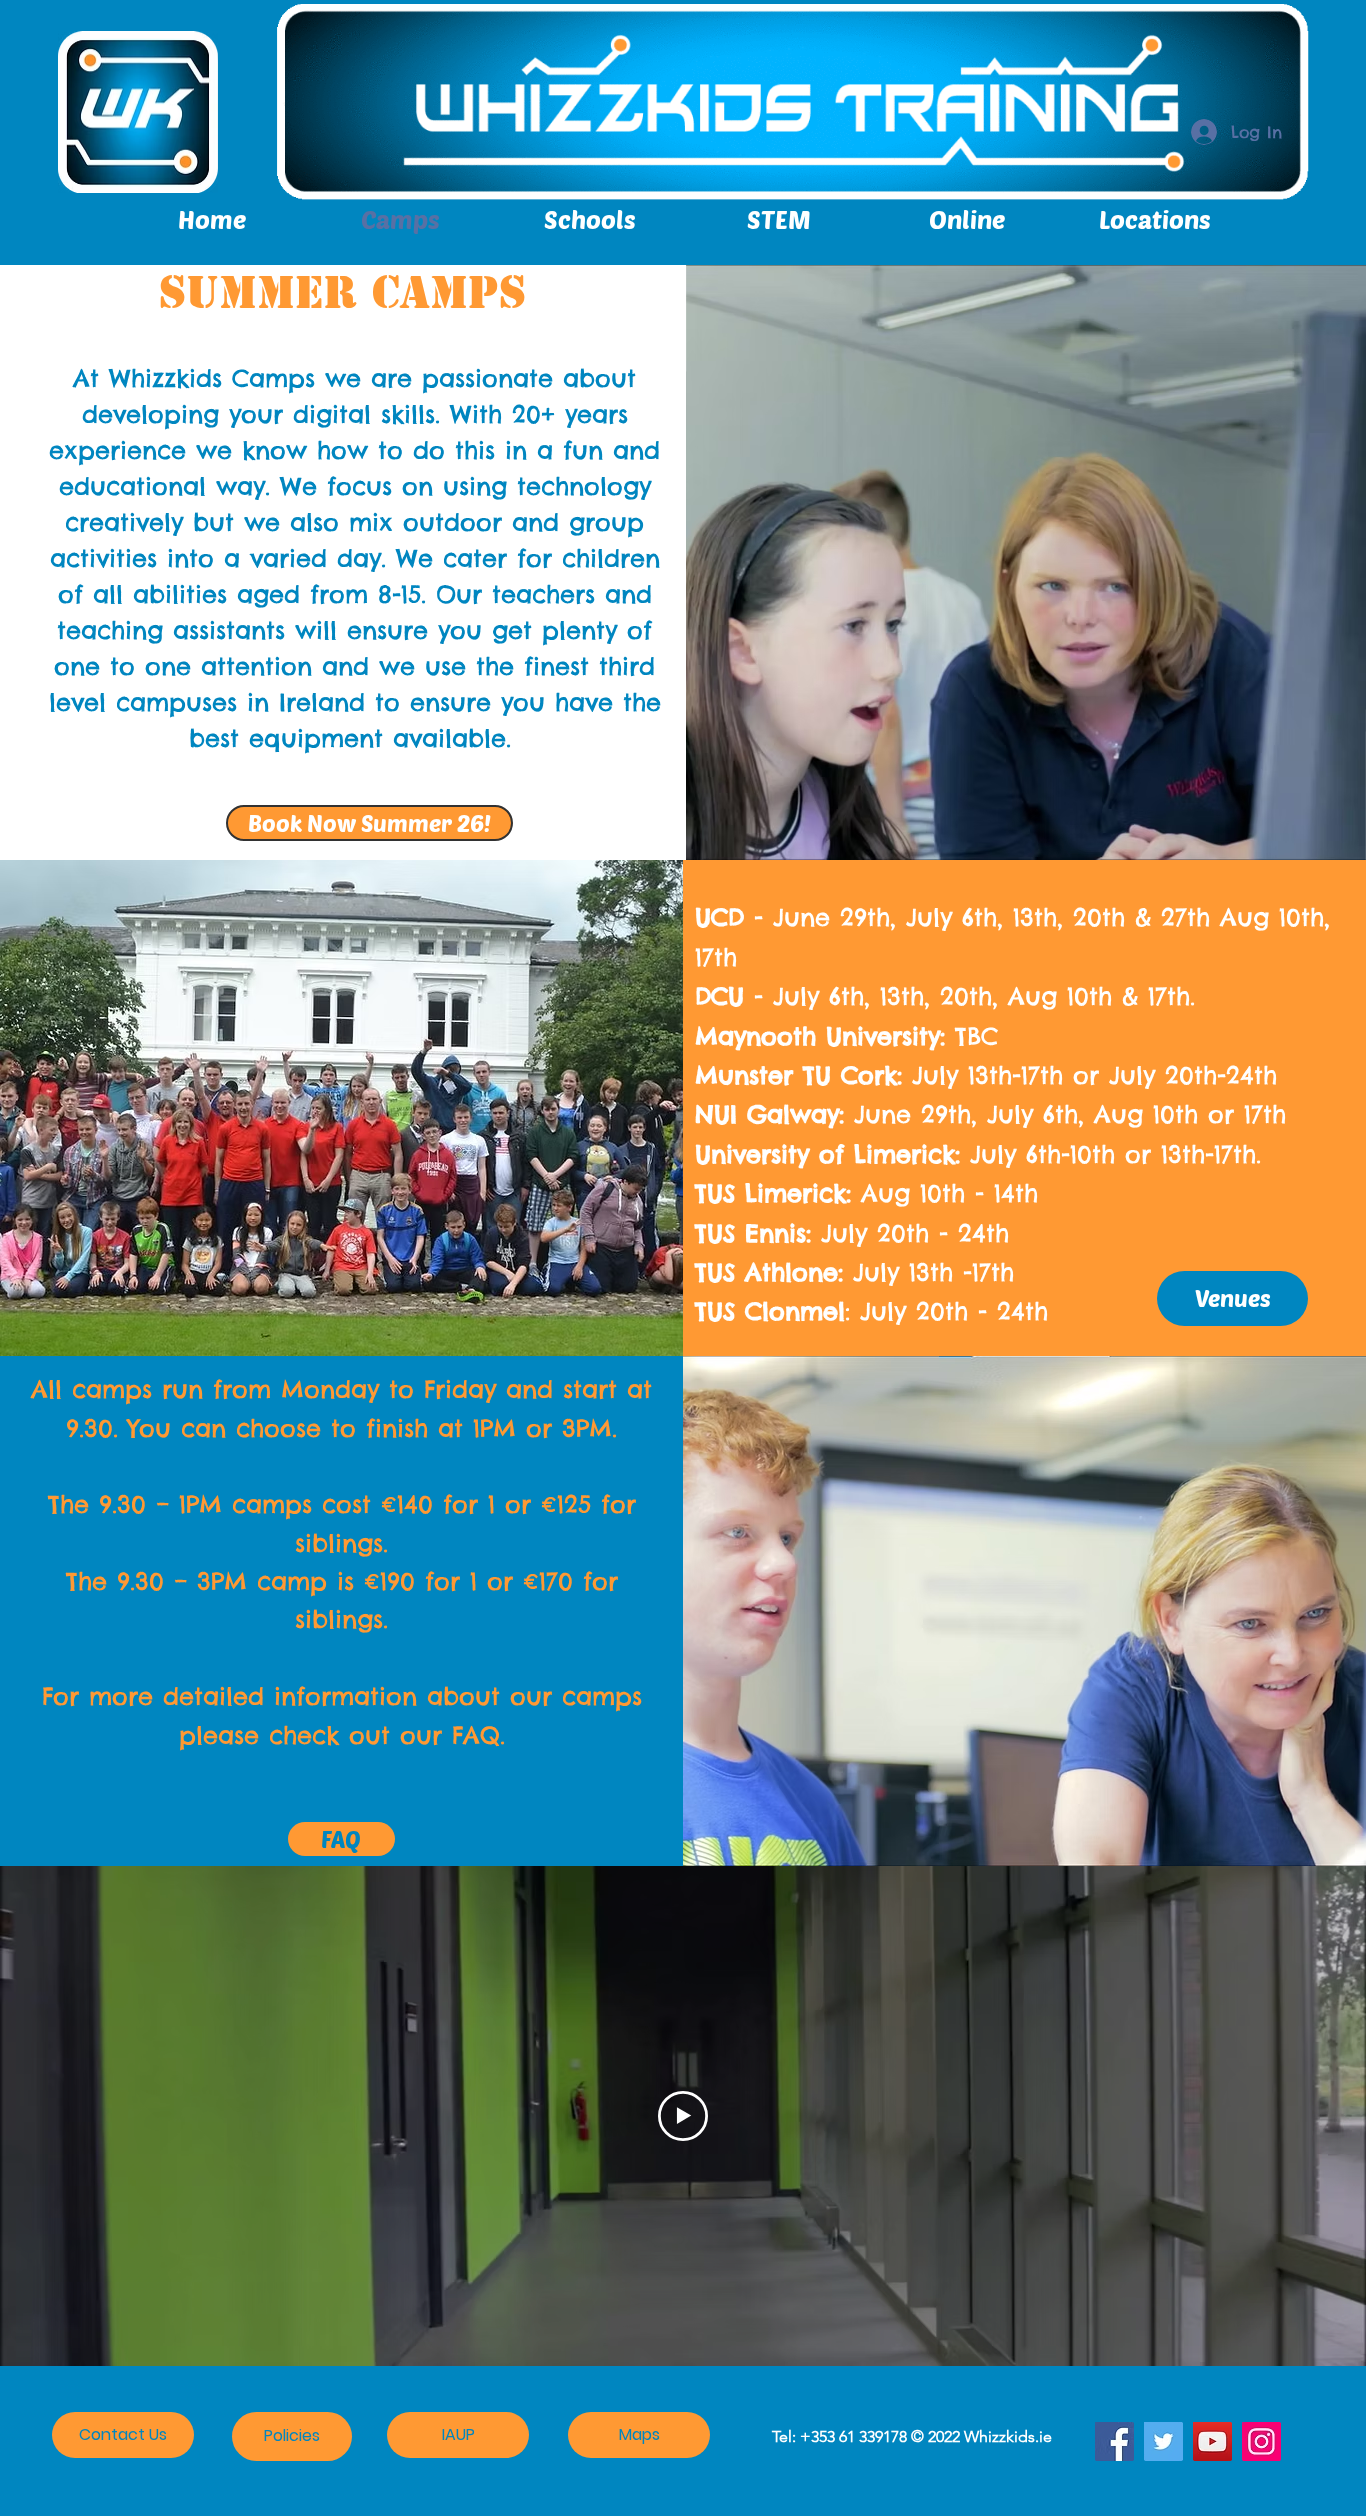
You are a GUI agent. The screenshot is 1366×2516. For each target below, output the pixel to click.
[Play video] (683, 2116)
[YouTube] (1212, 2441)
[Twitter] (1163, 2441)
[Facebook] (1114, 2441)
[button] (1155, 219)
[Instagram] (1261, 2441)
